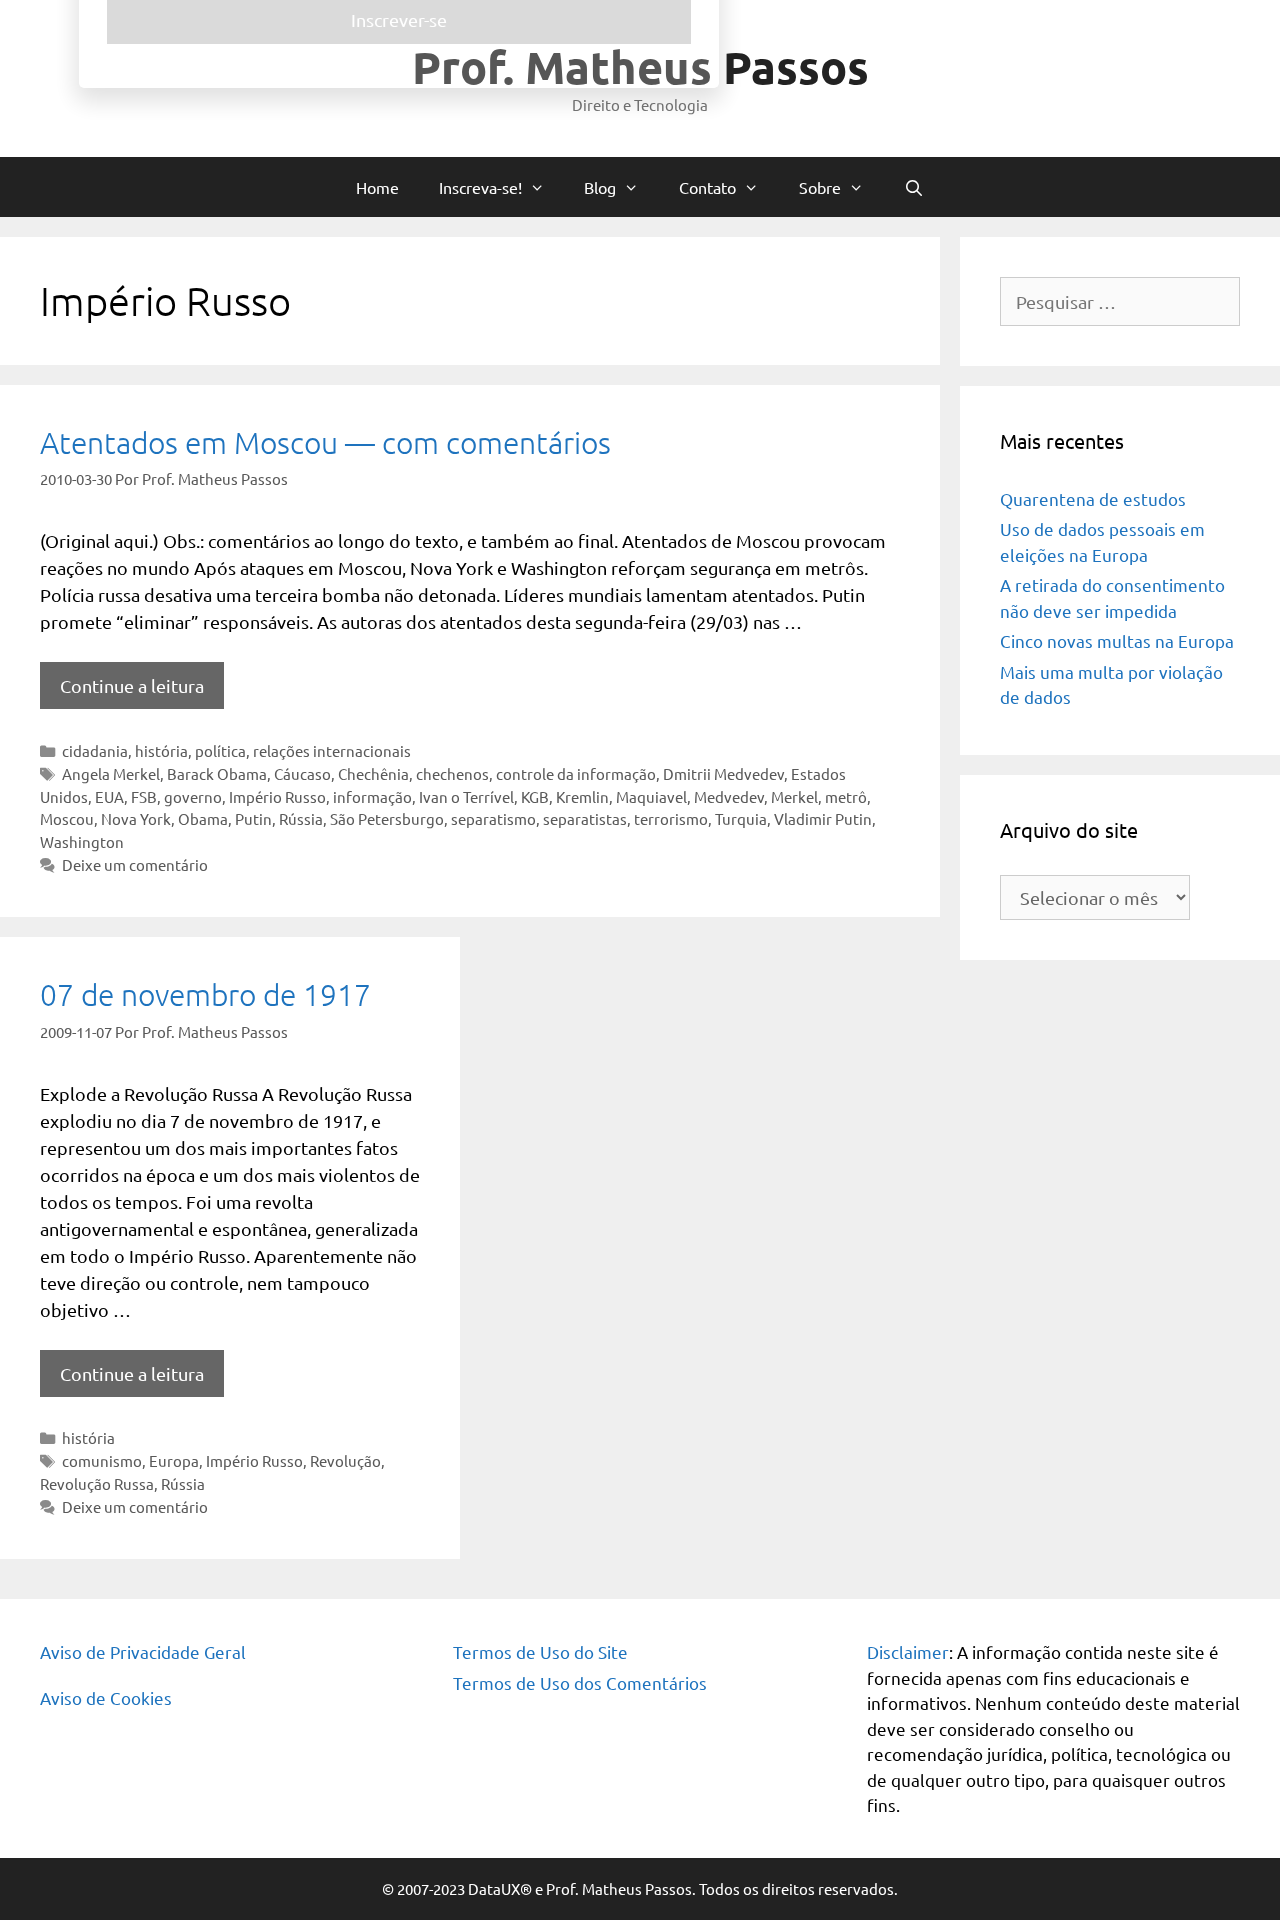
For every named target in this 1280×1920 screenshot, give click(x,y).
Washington (82, 841)
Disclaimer (908, 1651)
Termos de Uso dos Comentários (580, 1682)
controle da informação (576, 773)
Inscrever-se (640, 575)
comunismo (102, 1460)
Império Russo (277, 796)
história (161, 750)
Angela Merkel (111, 773)
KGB (535, 796)
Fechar (940, 22)
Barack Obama (217, 773)
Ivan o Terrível (466, 796)
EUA (109, 796)
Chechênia (373, 773)
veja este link (817, 195)
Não (434, 496)
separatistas (585, 818)
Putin (253, 818)
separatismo (493, 818)
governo (193, 796)
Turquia (741, 818)
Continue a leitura (132, 685)
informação (372, 796)
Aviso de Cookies (106, 1697)
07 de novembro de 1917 (205, 994)
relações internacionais (332, 750)
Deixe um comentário (135, 864)
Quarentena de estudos (1093, 498)
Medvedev (729, 796)
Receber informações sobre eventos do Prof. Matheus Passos (550, 472)
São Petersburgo (387, 818)
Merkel (794, 796)
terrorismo (671, 818)
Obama (203, 818)
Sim (374, 496)
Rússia (301, 818)
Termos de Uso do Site (540, 1651)
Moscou (67, 818)
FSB (144, 796)
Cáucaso (302, 773)
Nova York (136, 818)
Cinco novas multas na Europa (1117, 640)
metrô (846, 796)
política (220, 750)
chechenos (452, 773)
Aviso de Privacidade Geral (143, 1651)
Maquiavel (651, 796)
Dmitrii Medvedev (723, 773)
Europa (174, 1460)
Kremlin (582, 796)
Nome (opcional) (403, 310)
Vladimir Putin (823, 818)
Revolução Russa (97, 1483)
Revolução (345, 1460)
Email (366, 391)
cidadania (95, 750)
